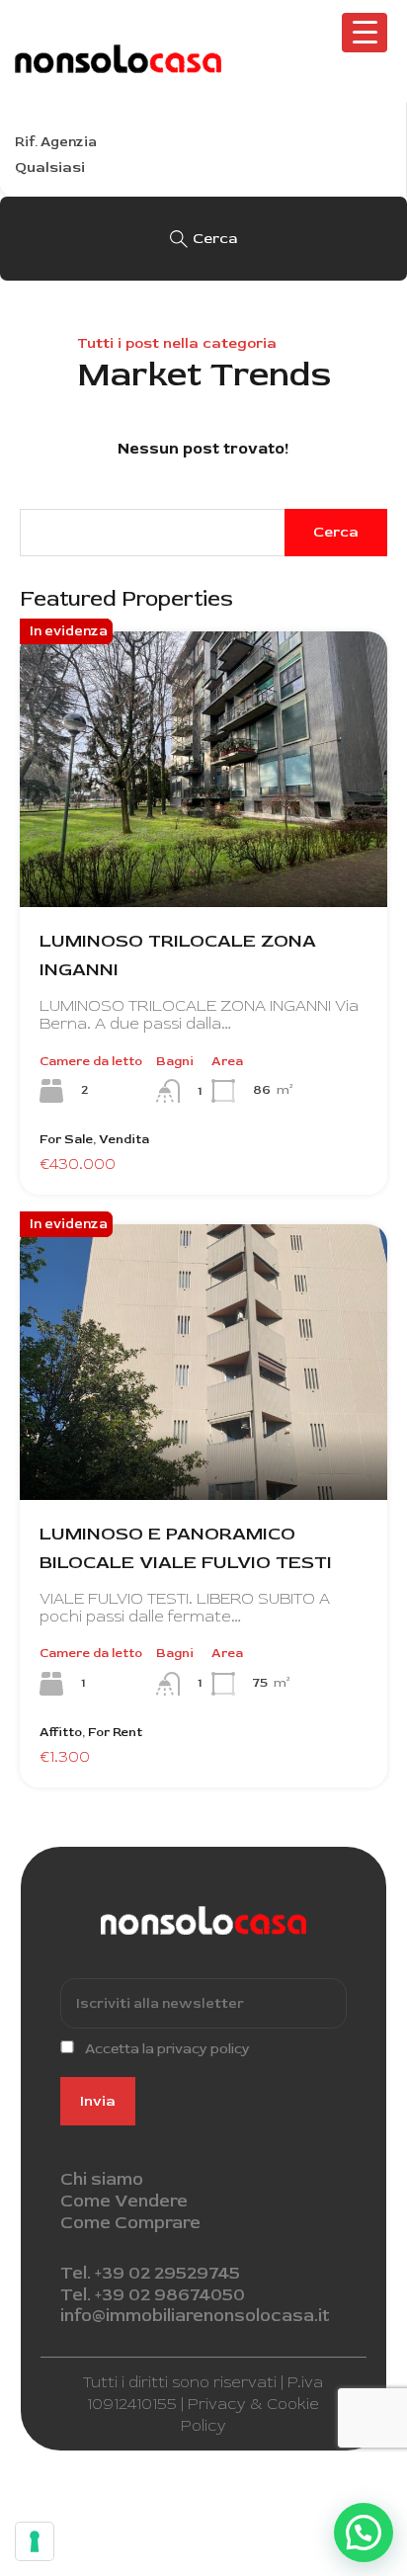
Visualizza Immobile (203, 852)
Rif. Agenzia (56, 142)
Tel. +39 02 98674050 (153, 2295)
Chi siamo (102, 2179)
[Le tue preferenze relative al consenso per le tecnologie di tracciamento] (35, 2541)
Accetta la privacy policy (167, 2049)
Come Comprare (130, 2223)
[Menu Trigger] (365, 33)
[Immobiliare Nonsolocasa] (118, 64)
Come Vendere (124, 2201)
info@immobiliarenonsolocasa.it (195, 2316)
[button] (364, 2533)
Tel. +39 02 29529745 (150, 2273)
